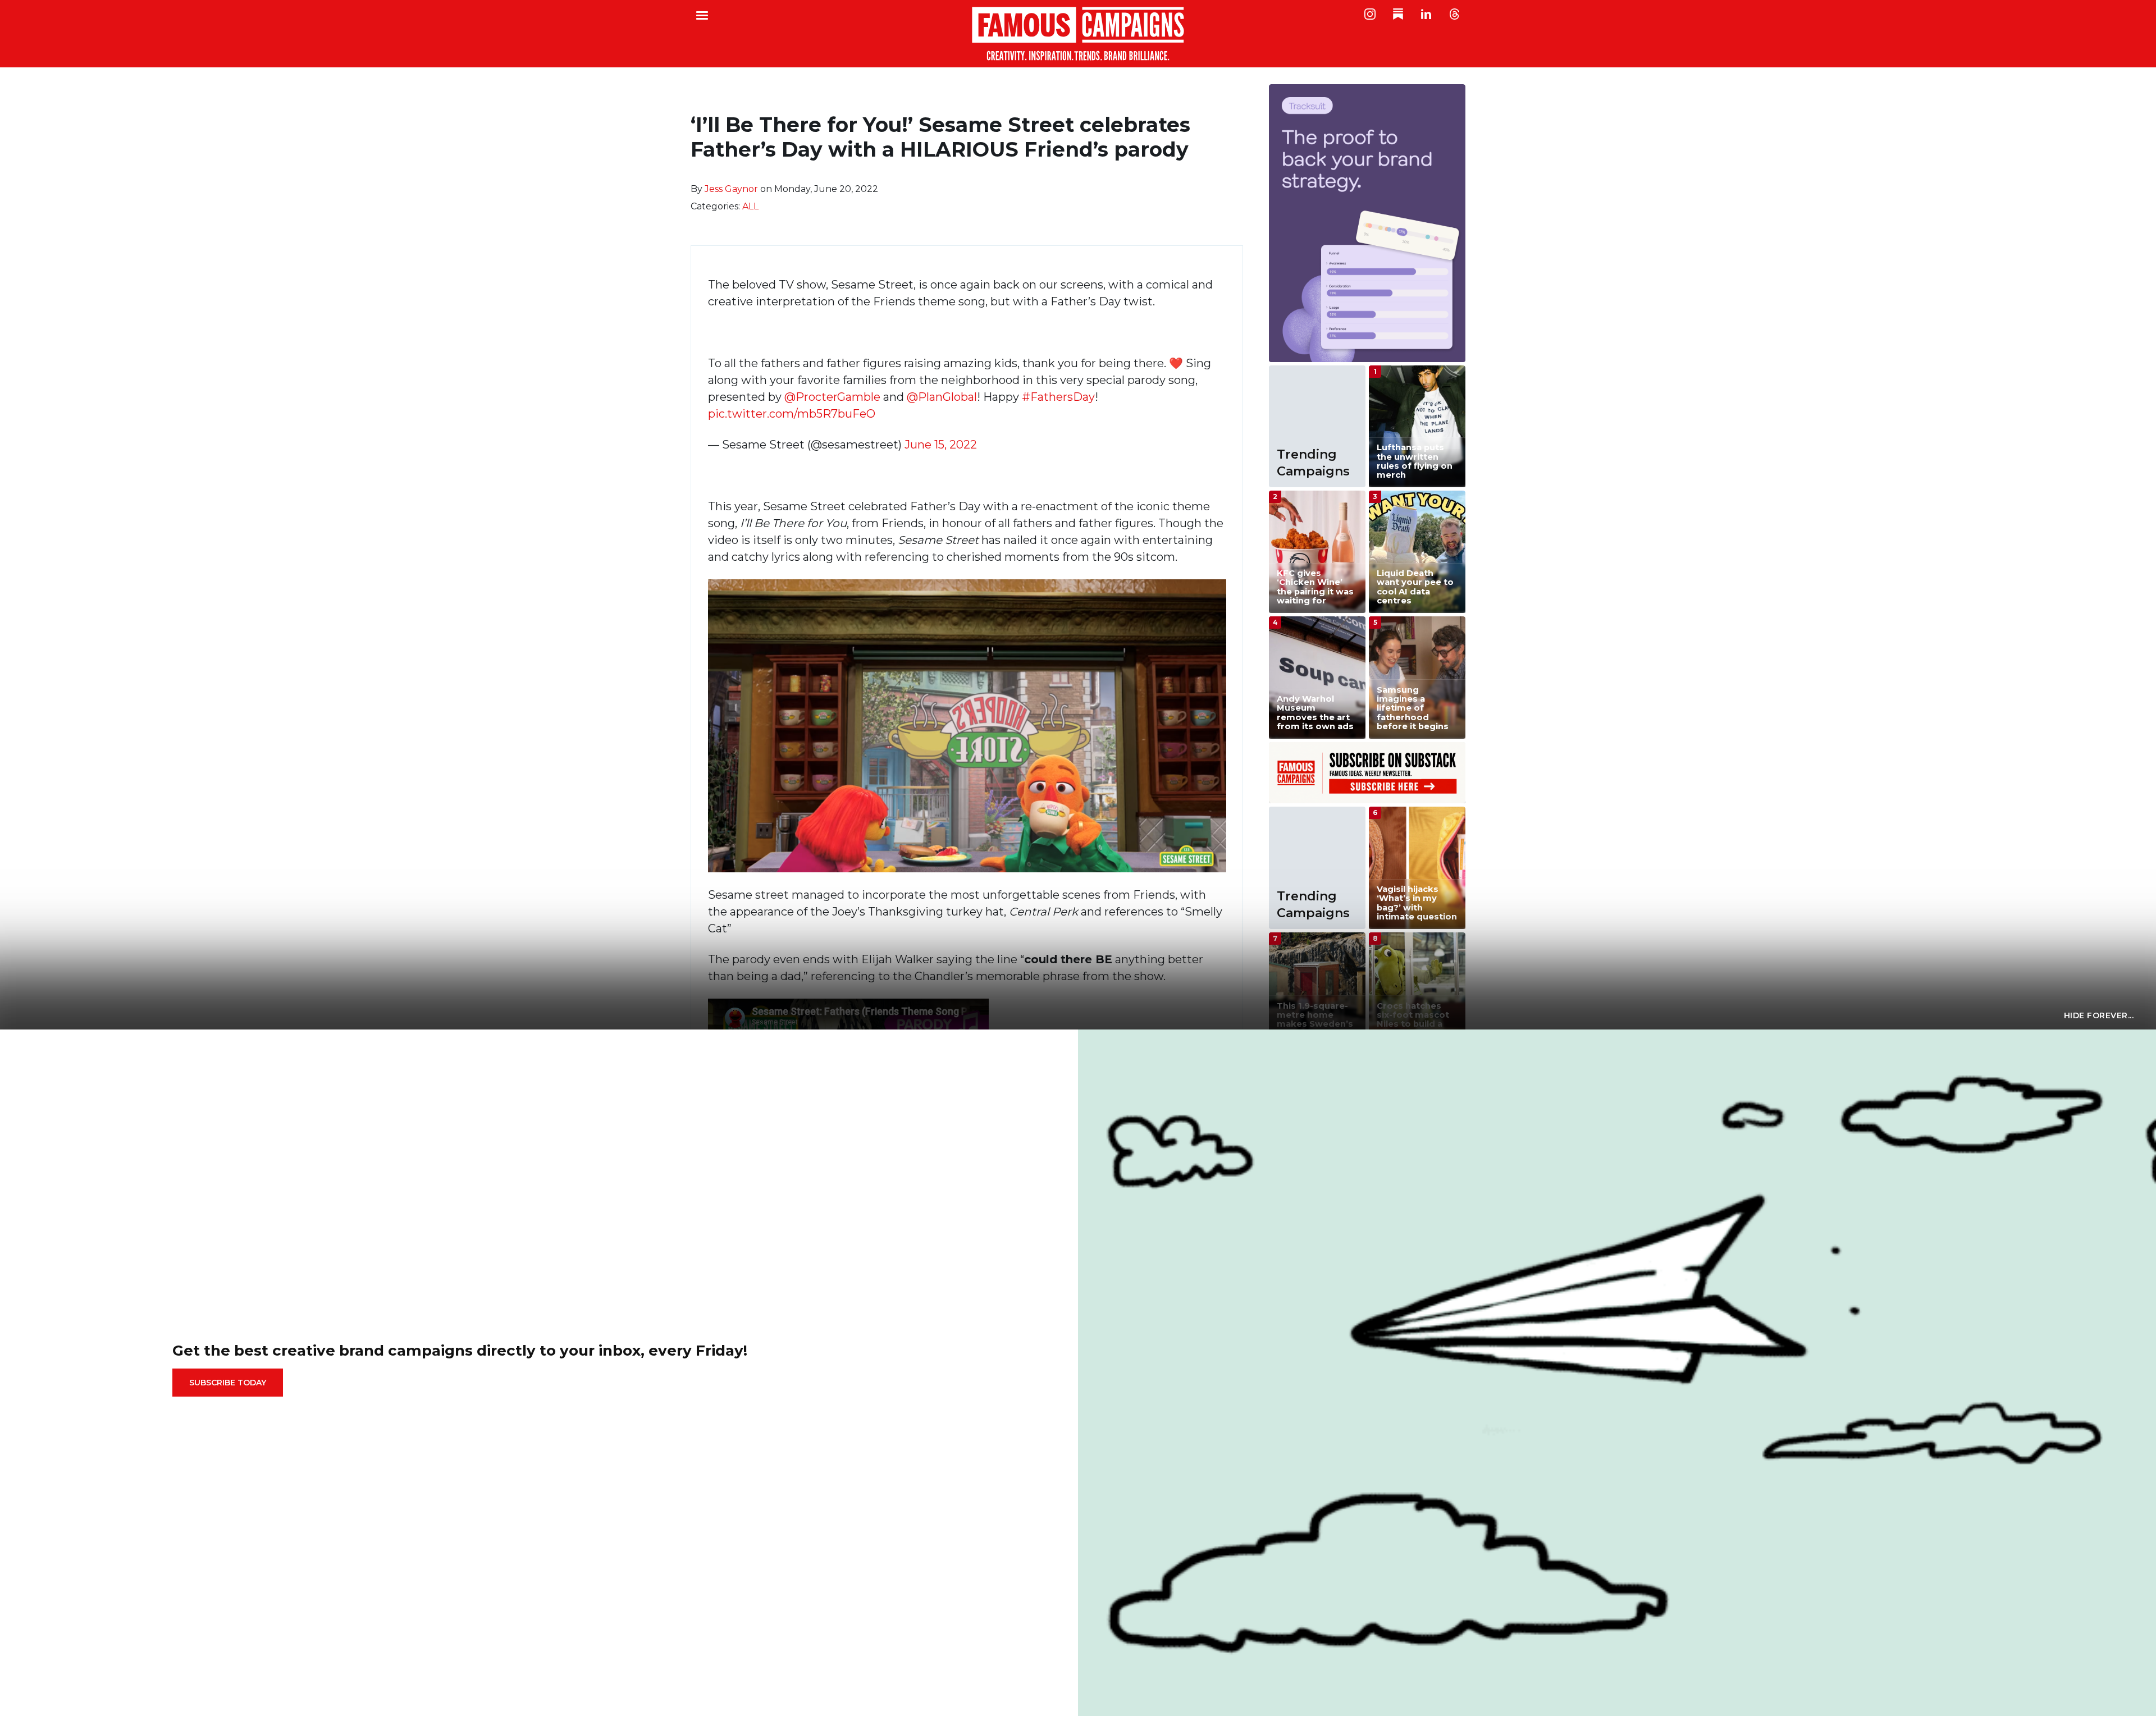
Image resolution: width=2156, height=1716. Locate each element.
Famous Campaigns (1078, 34)
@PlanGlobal (942, 397)
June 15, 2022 (941, 445)
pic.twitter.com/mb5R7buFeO (792, 414)
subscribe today (228, 1383)
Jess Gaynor (731, 189)
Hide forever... (2099, 1015)
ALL (750, 206)
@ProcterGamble (832, 397)
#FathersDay (1058, 397)
